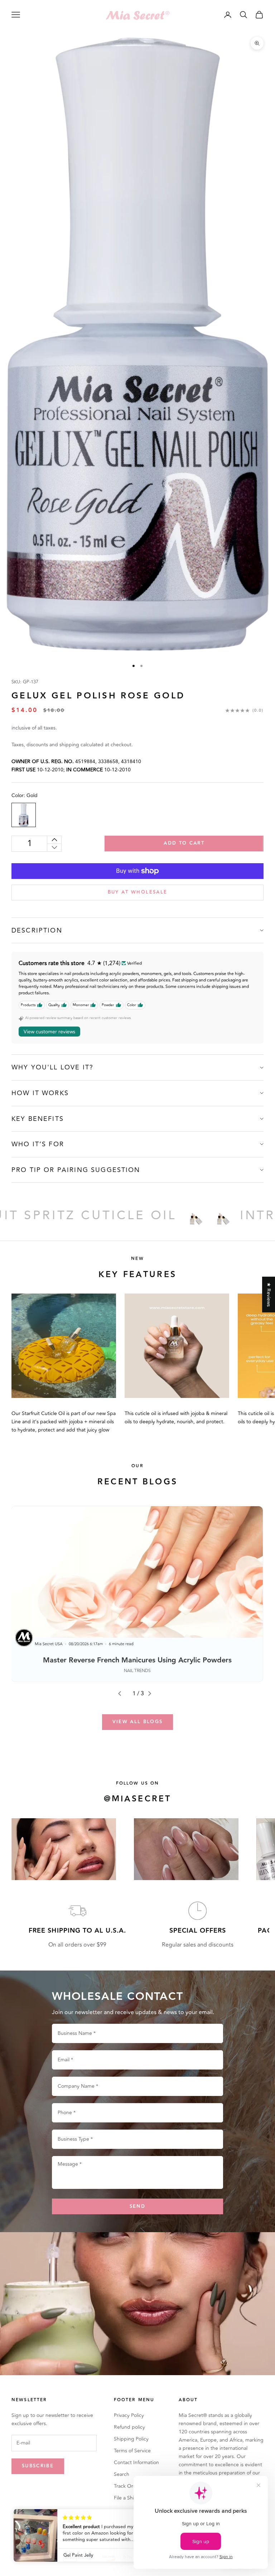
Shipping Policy (131, 2439)
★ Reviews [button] (269, 1294)
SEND (137, 2206)
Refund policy (129, 2427)
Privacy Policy (129, 2415)
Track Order (127, 2486)
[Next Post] (153, 1694)
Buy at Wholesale (137, 892)
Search (122, 2474)
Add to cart (184, 843)
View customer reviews (49, 1032)
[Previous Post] (122, 1694)
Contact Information (136, 2463)
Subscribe (38, 2466)
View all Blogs (138, 1722)
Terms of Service (132, 2451)
